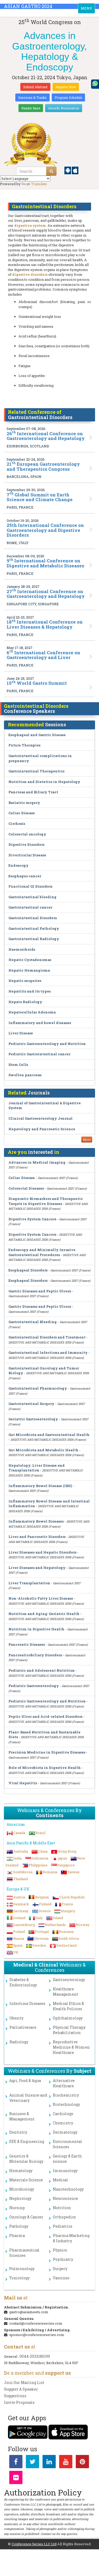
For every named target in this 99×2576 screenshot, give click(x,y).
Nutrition (62, 2208)
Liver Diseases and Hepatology (37, 1568)
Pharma (17, 2235)
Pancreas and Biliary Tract (33, 792)
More (87, 1140)
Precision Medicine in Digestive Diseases (47, 1752)
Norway (83, 1925)
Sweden (39, 1945)
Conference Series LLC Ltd (34, 2544)
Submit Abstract (35, 87)
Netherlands (55, 1925)
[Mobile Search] (51, 171)
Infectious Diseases (27, 2003)
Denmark (21, 1904)
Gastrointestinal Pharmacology (38, 1388)
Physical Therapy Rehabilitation (69, 2030)
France (67, 1904)
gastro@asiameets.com (29, 2312)
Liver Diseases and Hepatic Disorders (42, 1552)
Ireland (19, 1918)
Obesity (16, 2018)
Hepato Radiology (25, 1002)
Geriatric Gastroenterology (33, 1419)
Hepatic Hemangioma (29, 970)
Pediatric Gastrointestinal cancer (39, 1054)
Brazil (40, 1833)
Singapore (66, 1865)
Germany (21, 1911)
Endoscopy (18, 865)
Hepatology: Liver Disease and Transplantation (37, 1468)
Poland (19, 1932)
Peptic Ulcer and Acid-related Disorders (45, 1716)
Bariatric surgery (24, 803)
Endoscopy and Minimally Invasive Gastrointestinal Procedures (42, 1252)
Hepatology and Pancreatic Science (42, 1129)
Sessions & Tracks (32, 97)
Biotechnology (66, 2104)
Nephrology (20, 2198)
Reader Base (31, 108)
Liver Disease (21, 1033)
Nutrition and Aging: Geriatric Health (44, 1614)
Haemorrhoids (22, 949)
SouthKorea (23, 1872)
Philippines (38, 1865)
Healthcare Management (65, 1992)
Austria (19, 1897)
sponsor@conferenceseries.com (37, 2335)
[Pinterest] (82, 2463)
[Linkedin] (49, 2463)
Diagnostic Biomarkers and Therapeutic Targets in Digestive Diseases (46, 1201)
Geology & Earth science (67, 2159)
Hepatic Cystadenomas (30, 960)
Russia (19, 1938)
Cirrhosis (17, 824)
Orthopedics (64, 2217)
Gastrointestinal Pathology (34, 928)
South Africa (69, 1938)
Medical (60, 2180)
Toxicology (19, 2278)
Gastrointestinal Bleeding (33, 1322)
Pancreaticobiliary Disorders (35, 1655)
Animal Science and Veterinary (28, 2098)
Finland (45, 1904)
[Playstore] (68, 170)
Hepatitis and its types (30, 991)
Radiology (19, 2042)
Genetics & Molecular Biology (26, 2159)
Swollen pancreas (25, 1075)
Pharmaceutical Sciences (24, 2253)
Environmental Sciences (67, 2144)
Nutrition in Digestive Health (36, 1629)
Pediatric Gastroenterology (34, 1686)
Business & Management (22, 2116)
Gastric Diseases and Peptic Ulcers (40, 1291)
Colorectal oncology (27, 834)
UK (16, 1952)
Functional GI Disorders (30, 886)
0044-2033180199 (35, 2356)
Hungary (68, 1911)
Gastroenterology (69, 1980)
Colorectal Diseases (26, 1188)
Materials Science (26, 2180)
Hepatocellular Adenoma (32, 1012)
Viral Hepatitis (23, 1783)
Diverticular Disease (27, 855)
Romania (50, 1872)
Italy (39, 1918)
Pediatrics (63, 2226)
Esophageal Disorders (28, 1270)
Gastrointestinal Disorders (33, 918)
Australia (21, 1851)
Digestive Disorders (26, 844)
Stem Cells (18, 1065)
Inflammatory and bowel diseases (40, 1023)
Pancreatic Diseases (27, 1644)
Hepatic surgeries (25, 981)
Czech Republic (72, 1897)
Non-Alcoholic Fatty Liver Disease (41, 1598)
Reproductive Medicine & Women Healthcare (71, 2047)
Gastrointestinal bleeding (32, 897)
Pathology (19, 2226)
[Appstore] (75, 170)
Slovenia (41, 1938)
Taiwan (73, 1872)
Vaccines (61, 2278)
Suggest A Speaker (21, 2389)
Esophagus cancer (25, 876)
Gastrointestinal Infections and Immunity (48, 1352)
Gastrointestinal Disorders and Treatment (47, 1337)
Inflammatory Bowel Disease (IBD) (40, 1486)
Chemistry (63, 2123)
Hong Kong (67, 1851)
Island (58, 1918)
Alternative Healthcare (64, 2083)
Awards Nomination (64, 108)
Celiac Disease (22, 813)
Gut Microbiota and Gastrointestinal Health (49, 1435)
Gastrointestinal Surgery (31, 1404)
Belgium (42, 1897)
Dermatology (65, 2132)
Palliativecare (23, 2027)
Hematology (21, 2171)
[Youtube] (66, 2463)
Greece (45, 1911)
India (17, 1858)
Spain (18, 1945)
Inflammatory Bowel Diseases (36, 1521)
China (43, 1851)
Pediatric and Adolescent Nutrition (42, 1670)
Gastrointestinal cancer (30, 907)
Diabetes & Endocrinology (23, 1982)
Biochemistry (66, 2095)
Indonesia (40, 1858)
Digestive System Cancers (32, 1219)
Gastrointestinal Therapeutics (36, 771)
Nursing (17, 2208)
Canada (19, 1833)
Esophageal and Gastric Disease (37, 735)
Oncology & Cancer (26, 2217)
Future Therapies (24, 745)
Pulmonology (22, 2269)
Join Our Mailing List (24, 2383)
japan (63, 1858)
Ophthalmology (68, 2018)
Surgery (60, 2269)
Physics (60, 2250)
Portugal (42, 1932)
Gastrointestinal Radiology (34, 939)
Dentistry (18, 2132)
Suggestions (15, 2396)
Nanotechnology (68, 2189)
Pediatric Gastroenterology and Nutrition (47, 1044)
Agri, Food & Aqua (25, 2081)
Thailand (20, 1879)
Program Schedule (68, 97)
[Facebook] (16, 2463)
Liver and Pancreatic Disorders (37, 1537)
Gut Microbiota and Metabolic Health (43, 1450)
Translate (39, 184)
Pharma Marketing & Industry (71, 2238)
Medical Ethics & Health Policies (68, 2006)
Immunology (65, 2171)
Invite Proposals (19, 2402)
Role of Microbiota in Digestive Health (45, 1768)
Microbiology (22, 2189)
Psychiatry (63, 2259)
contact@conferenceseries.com (36, 2323)
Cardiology (63, 2114)
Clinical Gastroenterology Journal (41, 1118)
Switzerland (66, 1945)
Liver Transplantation (29, 1583)
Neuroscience (65, 2198)
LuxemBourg (24, 1925)
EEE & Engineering (27, 2141)
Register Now (66, 87)
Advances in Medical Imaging (37, 1162)
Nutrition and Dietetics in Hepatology (44, 782)
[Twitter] (32, 2463)
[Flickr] (16, 2479)
